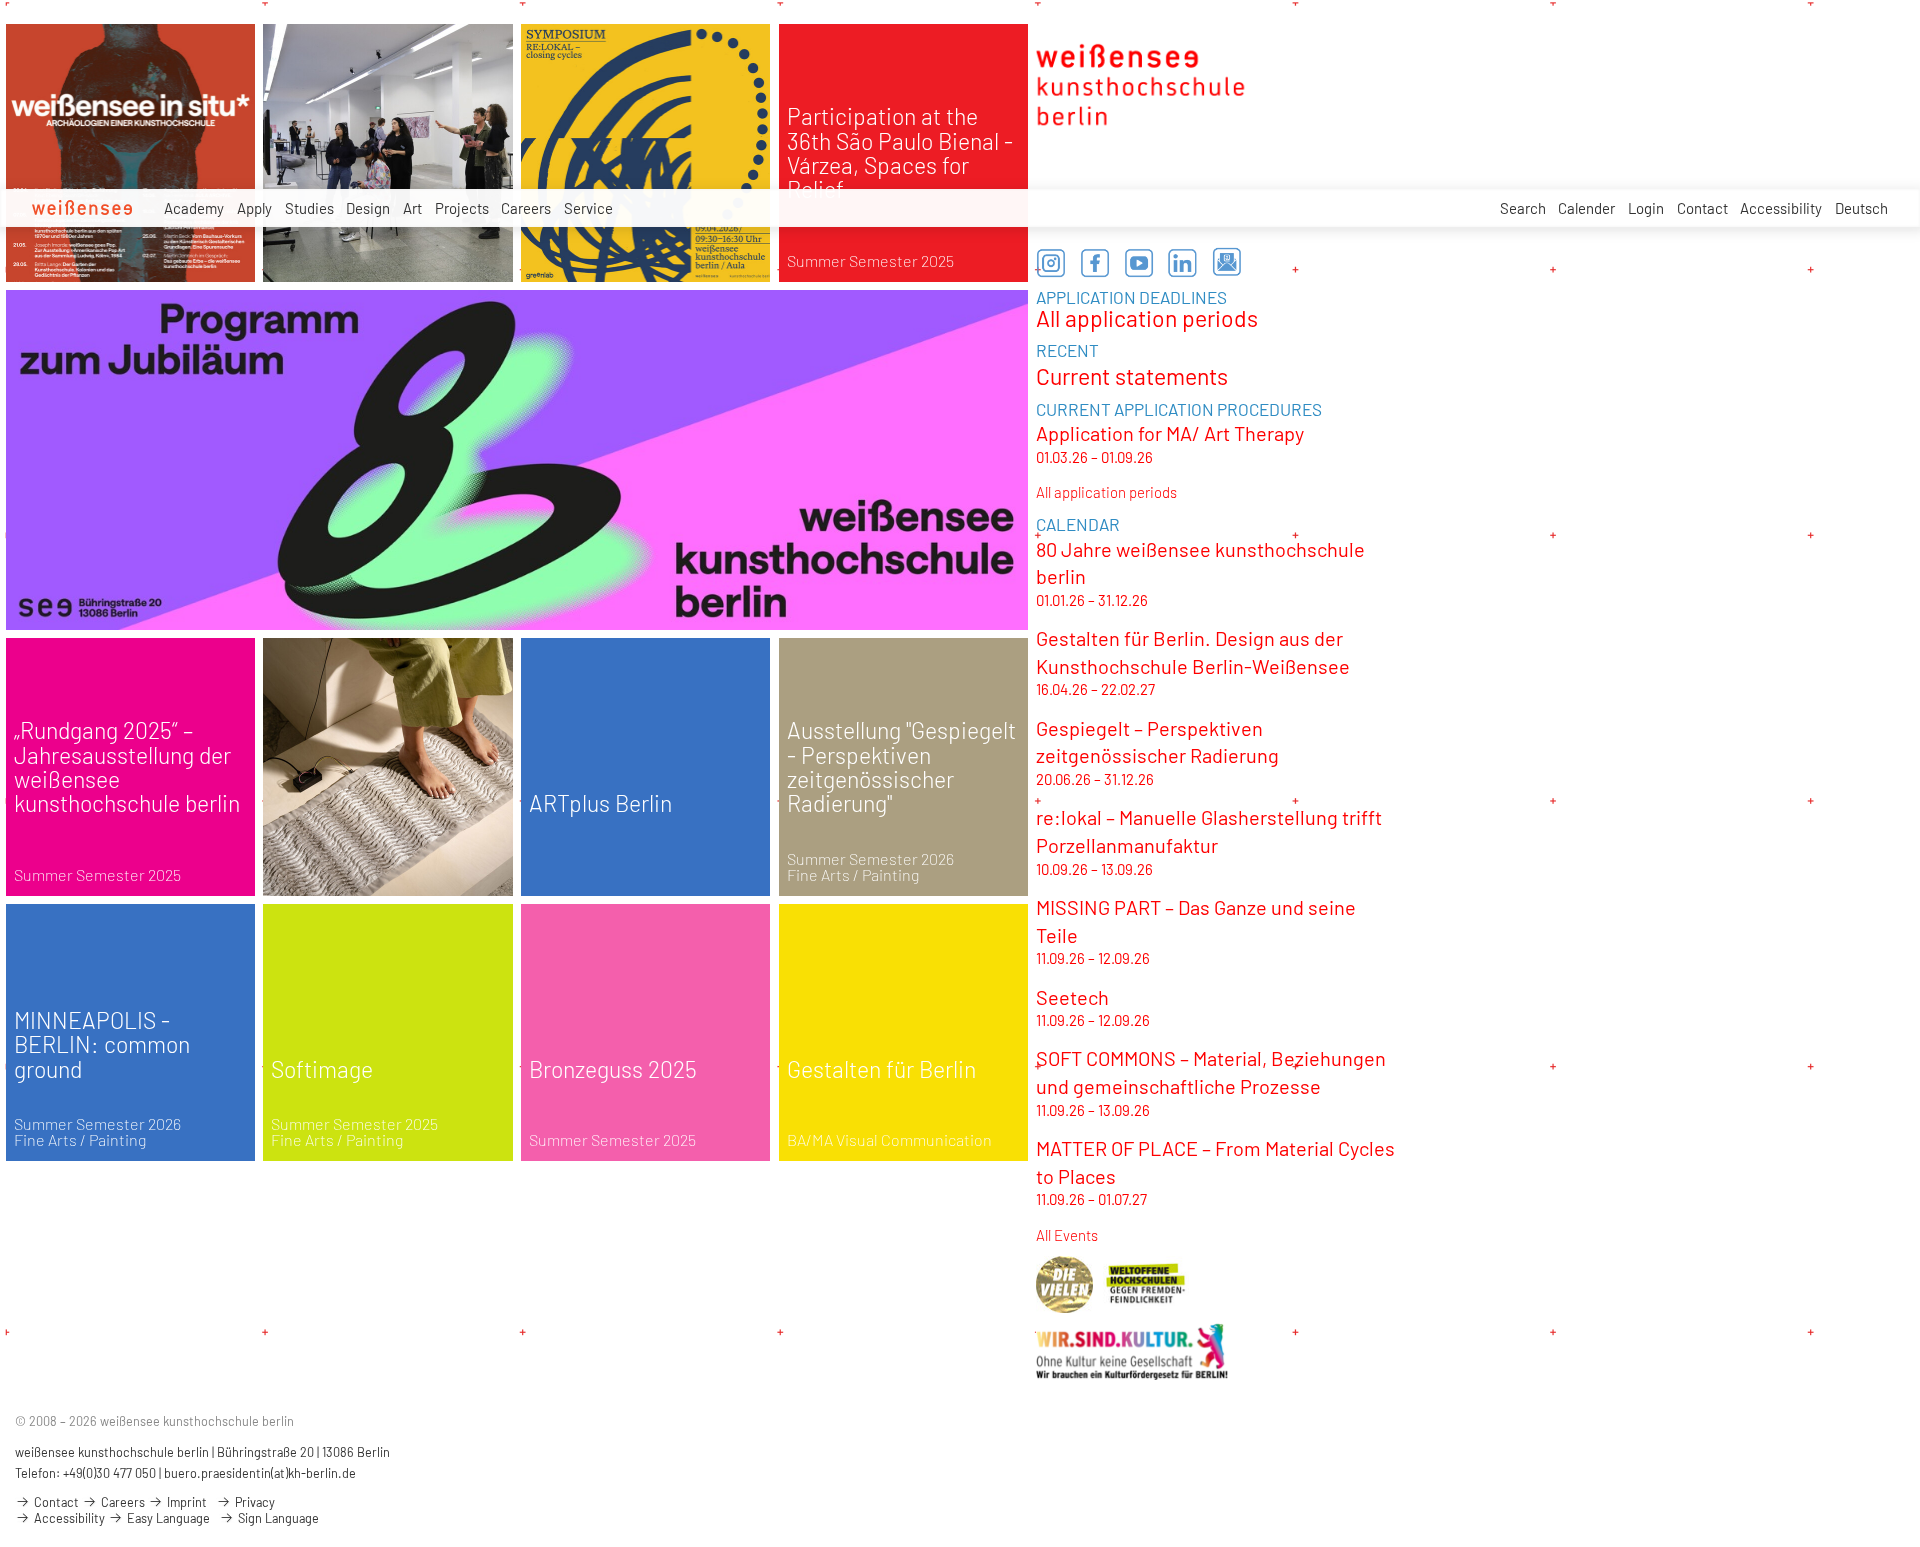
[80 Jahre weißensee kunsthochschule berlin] (517, 460)
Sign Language (277, 1518)
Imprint (185, 1502)
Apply (254, 208)
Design (368, 208)
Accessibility (1781, 208)
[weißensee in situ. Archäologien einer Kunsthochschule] (131, 153)
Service (588, 208)
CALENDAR (1078, 524)
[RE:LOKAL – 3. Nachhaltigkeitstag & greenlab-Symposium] (646, 153)
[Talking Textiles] (388, 767)
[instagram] (1051, 263)
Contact (1702, 208)
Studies (309, 208)
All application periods (1147, 318)
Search (1523, 208)
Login (1646, 208)
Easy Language (167, 1518)
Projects (462, 208)
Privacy (253, 1502)
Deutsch (1861, 208)
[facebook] (1095, 263)
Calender (1586, 208)
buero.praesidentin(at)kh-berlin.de (260, 1473)
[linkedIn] (1183, 263)
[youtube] (1139, 263)
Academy (194, 208)
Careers (526, 208)
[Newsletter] (1227, 263)
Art (412, 208)
